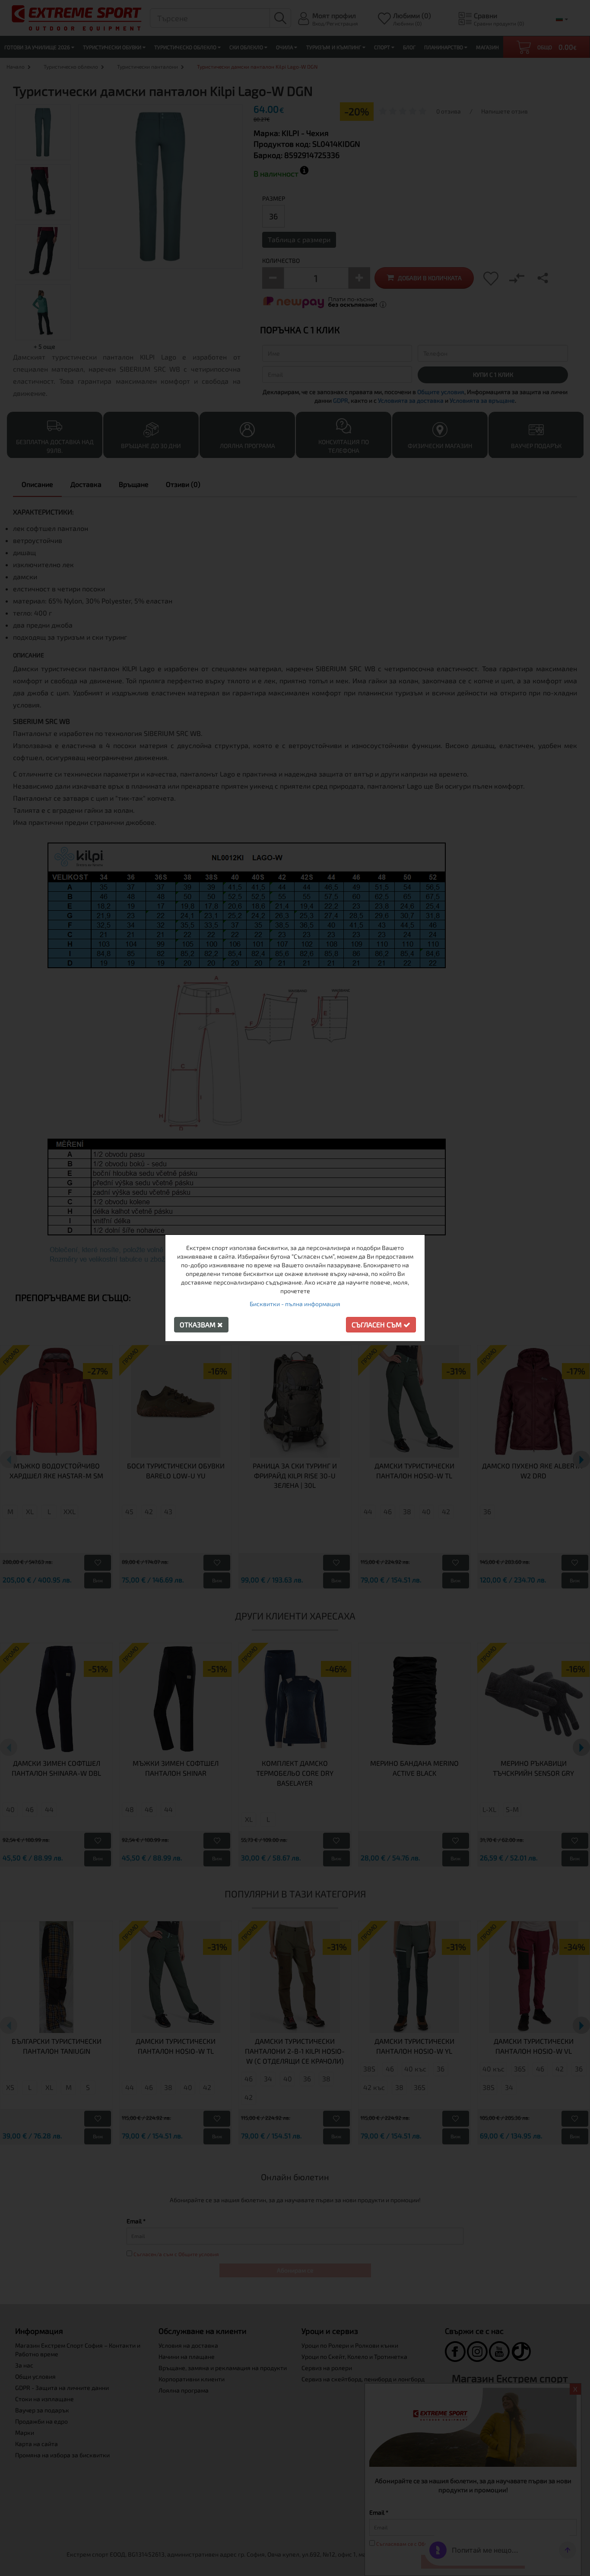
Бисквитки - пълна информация (295, 1304)
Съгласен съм (377, 1324)
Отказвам (198, 1324)
